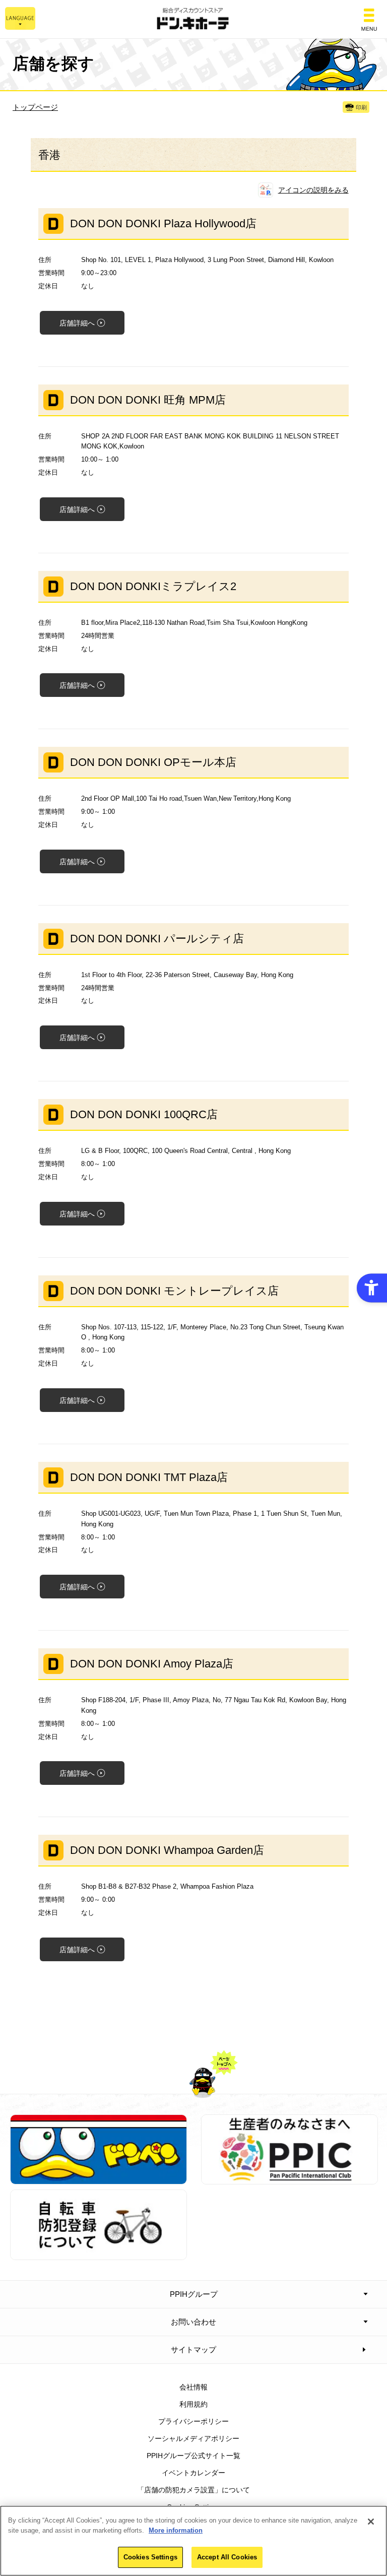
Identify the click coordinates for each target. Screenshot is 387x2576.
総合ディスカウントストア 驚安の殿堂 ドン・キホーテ (193, 19)
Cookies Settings (150, 2557)
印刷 (361, 107)
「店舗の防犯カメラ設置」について (193, 2490)
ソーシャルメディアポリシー (193, 2438)
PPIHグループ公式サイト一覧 (193, 2456)
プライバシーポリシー (193, 2421)
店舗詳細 (77, 323)
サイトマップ (193, 2349)
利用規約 (193, 2404)
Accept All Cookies (227, 2557)
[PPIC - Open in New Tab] (289, 2179)
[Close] (371, 2522)
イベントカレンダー (193, 2473)
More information (176, 2530)
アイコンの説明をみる (313, 190)
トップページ (35, 107)
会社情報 (193, 2387)
